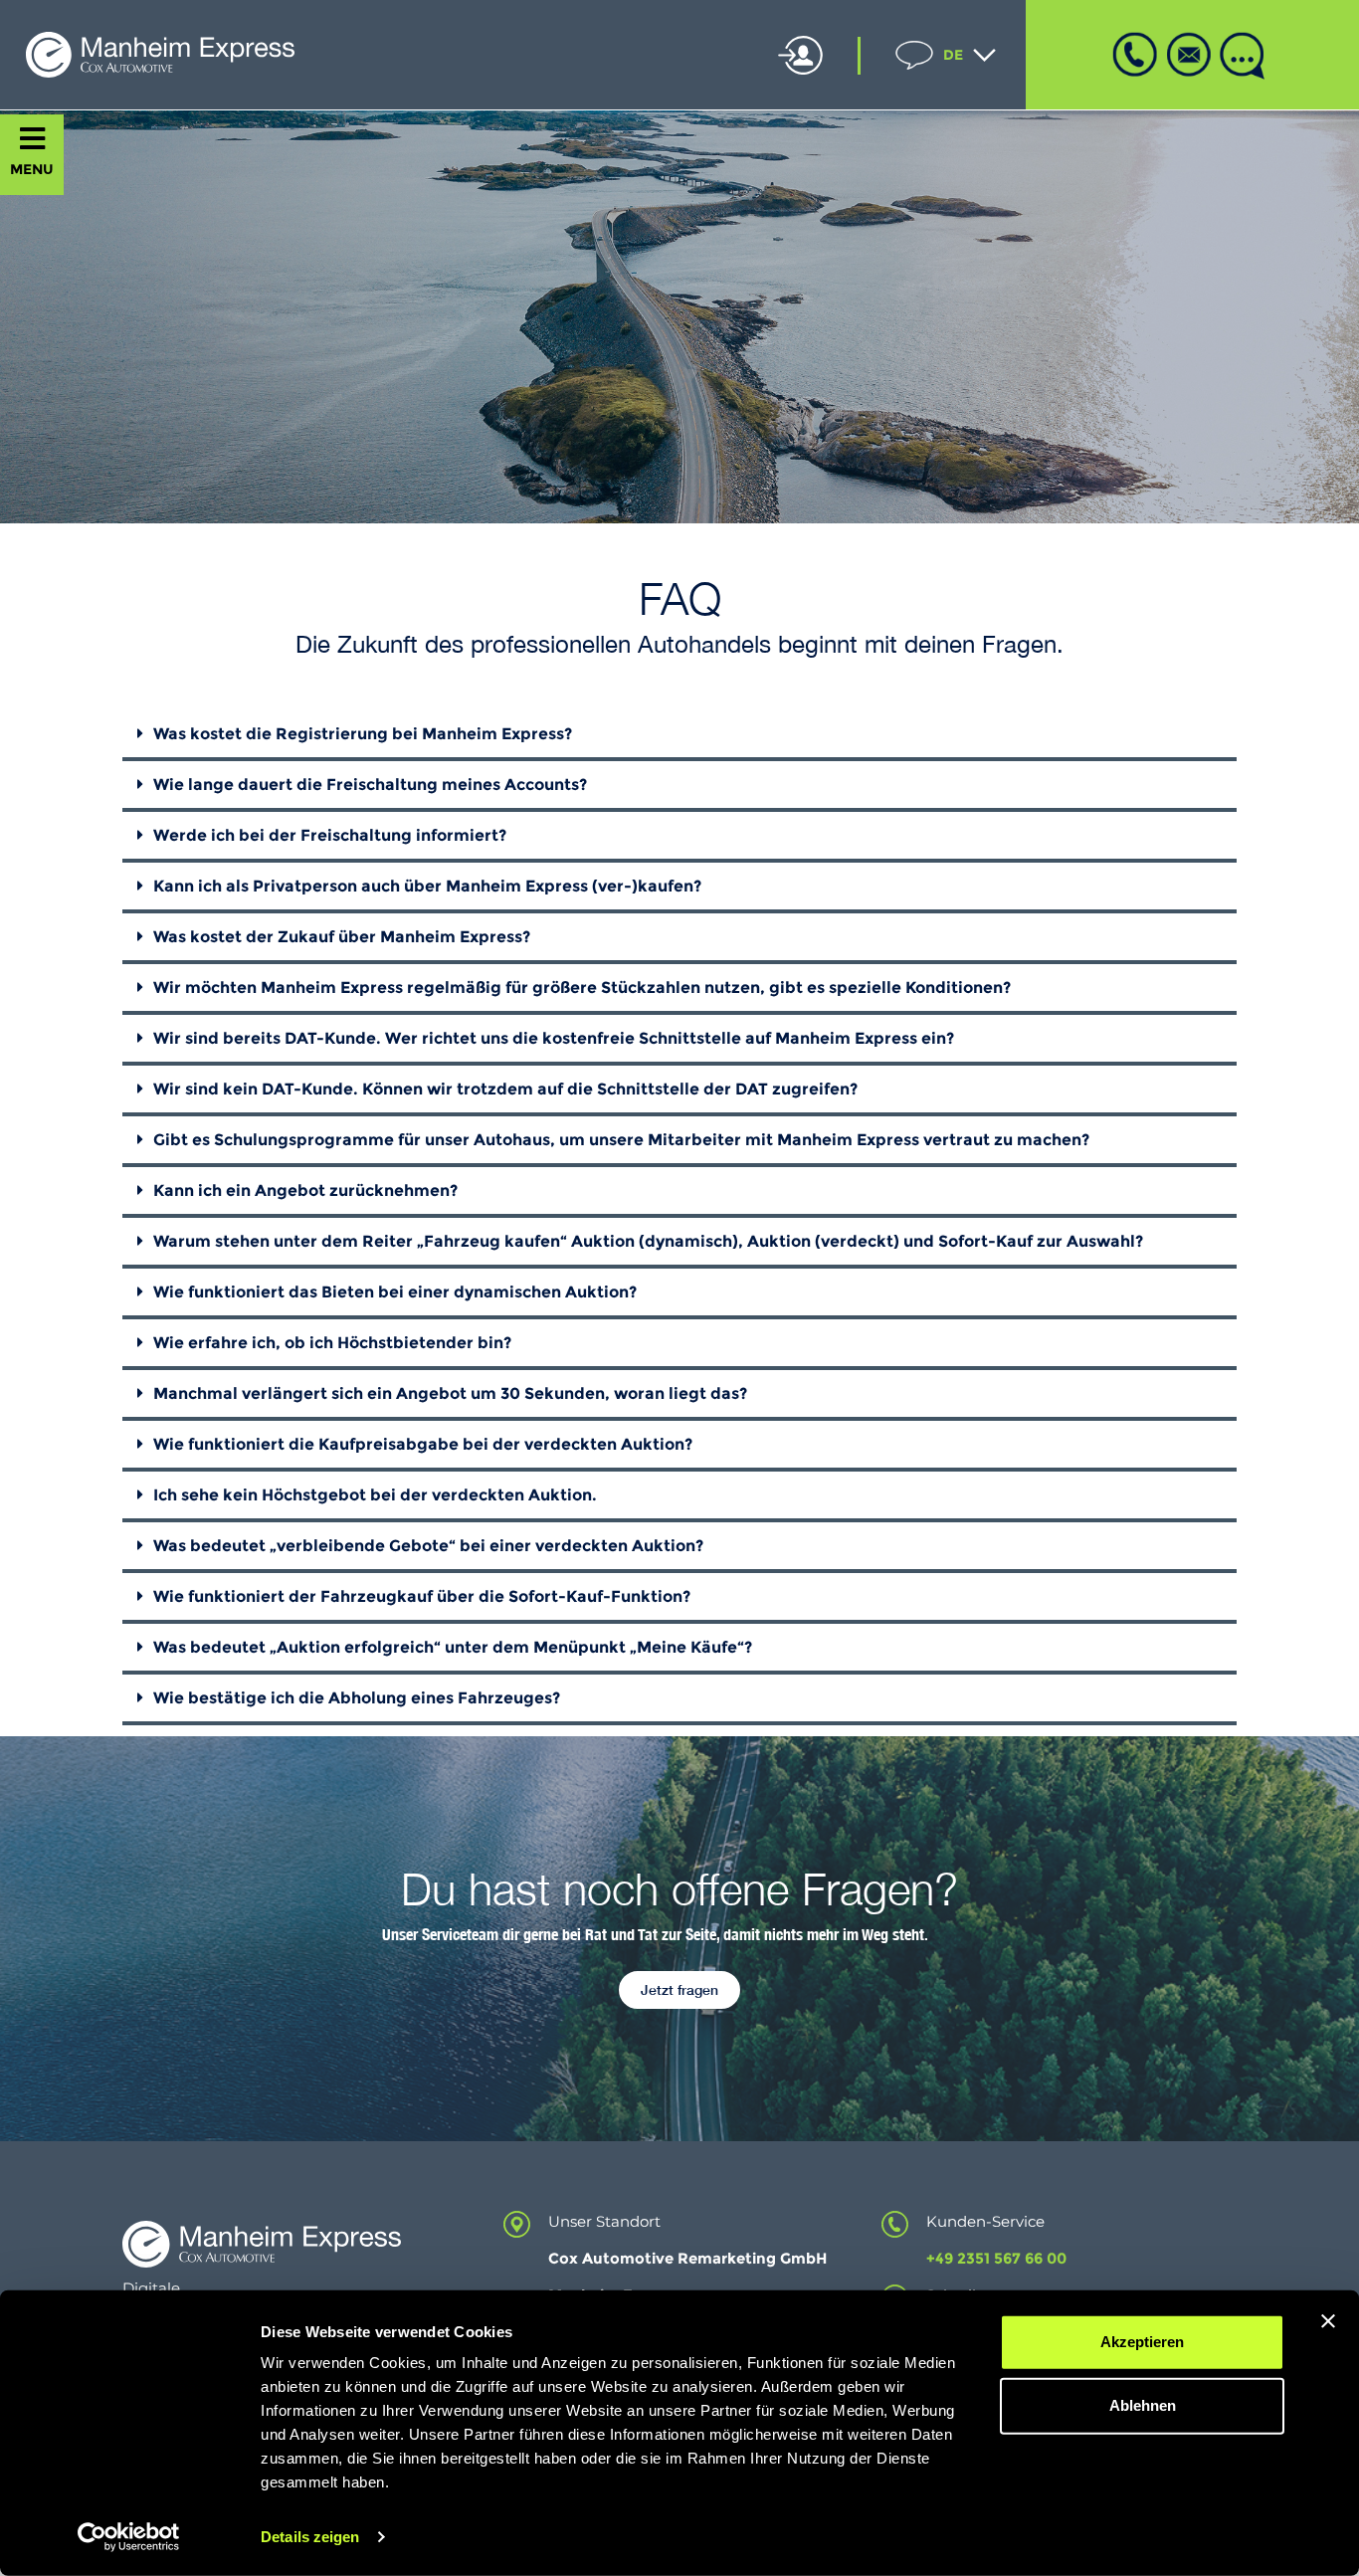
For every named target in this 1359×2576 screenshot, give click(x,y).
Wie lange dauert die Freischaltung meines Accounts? (370, 785)
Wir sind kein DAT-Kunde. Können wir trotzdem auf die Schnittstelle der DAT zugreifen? (505, 1089)
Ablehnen (1143, 2405)
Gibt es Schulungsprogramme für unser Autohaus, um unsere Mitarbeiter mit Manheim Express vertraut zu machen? (621, 1140)
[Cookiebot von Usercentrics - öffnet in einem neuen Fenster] (129, 2537)
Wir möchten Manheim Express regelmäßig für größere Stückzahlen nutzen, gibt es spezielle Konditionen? (582, 988)
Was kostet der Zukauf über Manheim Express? (342, 937)
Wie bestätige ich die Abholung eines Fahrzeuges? (357, 1698)
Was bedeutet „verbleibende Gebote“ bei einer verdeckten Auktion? (428, 1546)
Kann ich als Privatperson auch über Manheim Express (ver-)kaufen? (427, 886)
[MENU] (32, 139)
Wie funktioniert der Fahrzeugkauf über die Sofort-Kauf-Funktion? (422, 1596)
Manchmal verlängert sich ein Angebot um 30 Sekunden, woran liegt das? (450, 1393)
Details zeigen (310, 2537)
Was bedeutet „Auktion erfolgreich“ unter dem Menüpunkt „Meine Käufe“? (453, 1647)
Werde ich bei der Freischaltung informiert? (330, 835)
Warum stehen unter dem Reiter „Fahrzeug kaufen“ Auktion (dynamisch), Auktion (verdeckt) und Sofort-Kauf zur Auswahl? (648, 1241)
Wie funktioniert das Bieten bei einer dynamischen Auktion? (395, 1292)
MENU (32, 169)
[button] (679, 736)
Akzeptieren (1142, 2342)
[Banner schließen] (1328, 2321)
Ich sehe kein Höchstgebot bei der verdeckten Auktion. (375, 1495)
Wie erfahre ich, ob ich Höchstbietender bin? (332, 1343)
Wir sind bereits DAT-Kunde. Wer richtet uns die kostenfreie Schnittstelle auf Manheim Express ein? (554, 1038)
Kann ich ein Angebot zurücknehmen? (305, 1190)
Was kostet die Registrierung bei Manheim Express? (363, 734)
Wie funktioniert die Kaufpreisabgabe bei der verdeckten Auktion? (423, 1444)
